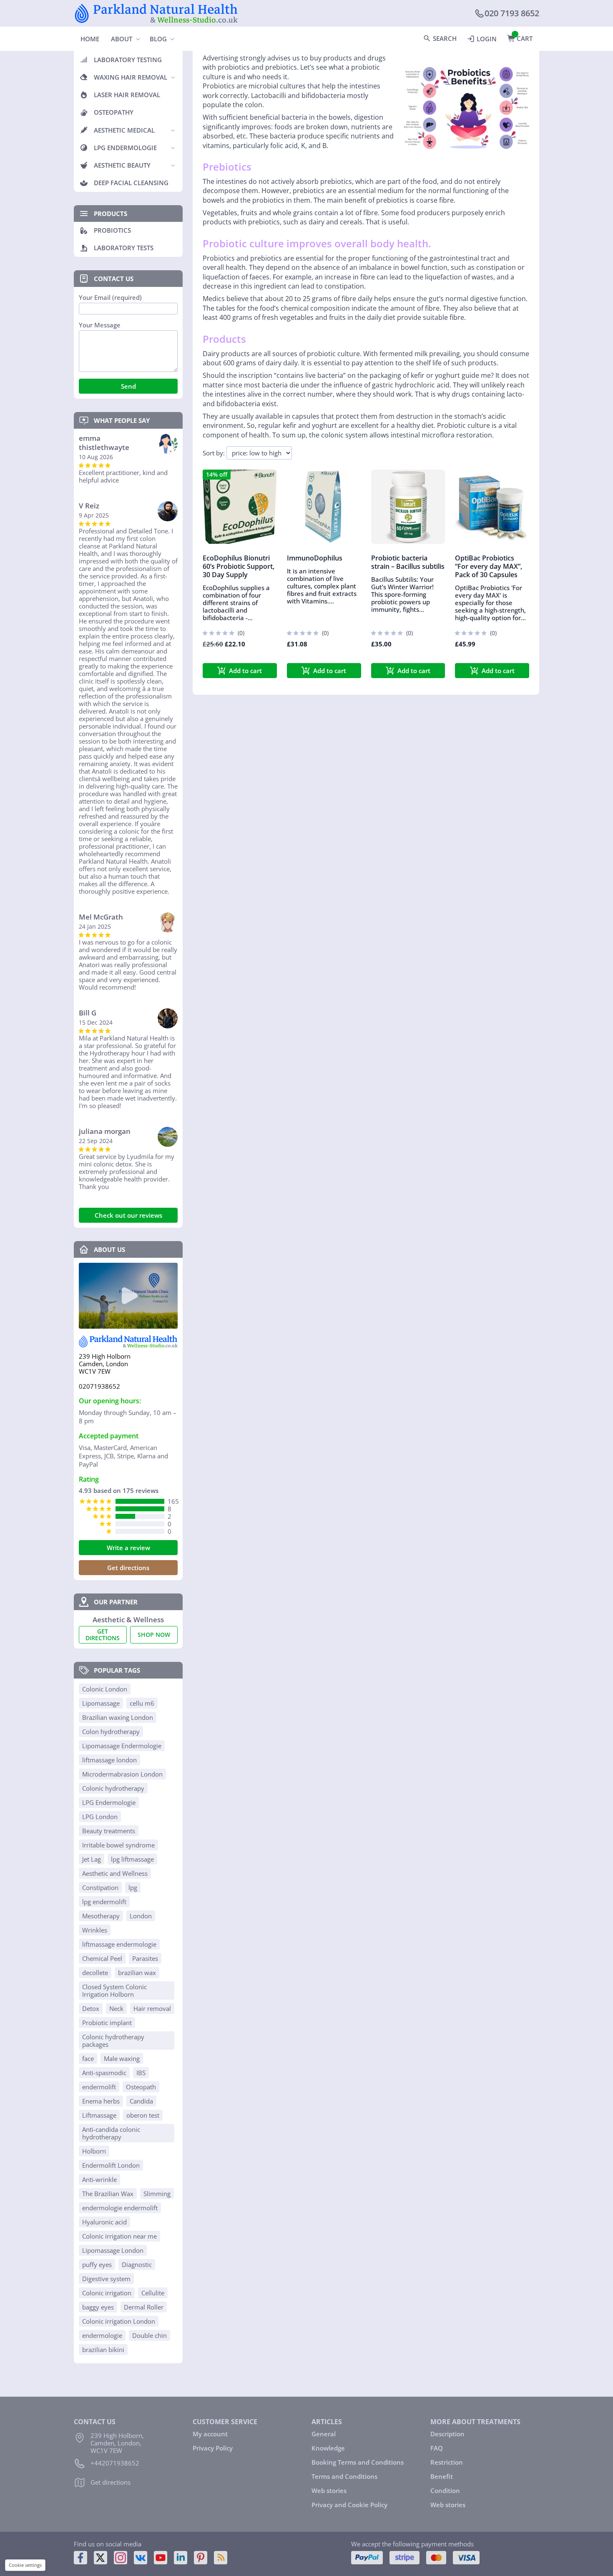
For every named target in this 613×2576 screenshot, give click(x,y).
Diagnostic (137, 2264)
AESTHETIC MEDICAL (124, 130)
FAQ (437, 2448)
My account (210, 2434)
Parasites (145, 1958)
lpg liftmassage (132, 1859)
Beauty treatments (109, 1831)
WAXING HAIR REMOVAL (131, 77)
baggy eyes (98, 2307)
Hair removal (152, 2008)
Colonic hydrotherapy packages (113, 2041)
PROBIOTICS (112, 230)
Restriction (447, 2462)
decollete (95, 1973)
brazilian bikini (103, 2350)
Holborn (94, 2151)
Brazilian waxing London (118, 1717)
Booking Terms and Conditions (358, 2462)
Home (90, 39)
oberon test (143, 2115)
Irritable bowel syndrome (118, 1845)
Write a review (128, 1548)
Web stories (329, 2491)
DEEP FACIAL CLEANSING (131, 183)
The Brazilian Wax (108, 2194)
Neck (116, 2008)
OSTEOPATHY (114, 112)
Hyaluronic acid (104, 2222)
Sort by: (214, 453)
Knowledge (328, 2448)
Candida (141, 2101)
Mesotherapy (101, 1916)
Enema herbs (101, 2101)
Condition (445, 2491)
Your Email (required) (110, 298)
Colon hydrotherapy (111, 1732)
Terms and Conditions (344, 2476)
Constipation (100, 1887)
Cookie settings (25, 2565)
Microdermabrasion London (122, 1774)
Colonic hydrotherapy (113, 1788)
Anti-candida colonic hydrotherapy (111, 2133)
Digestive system (106, 2279)
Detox (91, 2008)
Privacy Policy (213, 2448)
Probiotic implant (107, 2023)
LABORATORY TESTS (124, 248)
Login (487, 39)
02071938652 (99, 1386)
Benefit (442, 2476)
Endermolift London (111, 2165)
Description (447, 2434)
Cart (525, 38)
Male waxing (122, 2058)
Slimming (157, 2194)
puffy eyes (97, 2264)
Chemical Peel (102, 1958)
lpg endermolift (104, 1902)
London (141, 1916)
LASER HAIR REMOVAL (127, 95)
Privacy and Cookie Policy (349, 2505)
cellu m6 (142, 1703)
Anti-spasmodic (104, 2073)
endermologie (102, 2335)
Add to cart (245, 671)
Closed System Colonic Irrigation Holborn (114, 1990)
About (122, 39)
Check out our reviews (128, 1215)
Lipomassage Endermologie (122, 1746)
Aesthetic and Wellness (115, 1873)
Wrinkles (95, 1930)
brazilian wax (137, 1973)
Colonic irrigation (107, 2293)
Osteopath (141, 2087)
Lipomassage (101, 1703)
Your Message (100, 325)
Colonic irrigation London (119, 2321)
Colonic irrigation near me (119, 2236)
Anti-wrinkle (99, 2179)
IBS (141, 2073)
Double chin (149, 2335)
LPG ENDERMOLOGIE (125, 148)
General (324, 2434)
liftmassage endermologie (119, 1944)
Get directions (128, 1568)
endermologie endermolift (120, 2208)
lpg (133, 1887)
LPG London (100, 1817)
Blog (158, 39)
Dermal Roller (144, 2307)
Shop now (154, 1635)
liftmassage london (109, 1760)
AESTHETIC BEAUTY (122, 165)
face (88, 2058)
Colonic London (105, 1689)
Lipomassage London (113, 2250)
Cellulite (153, 2293)
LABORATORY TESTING (128, 60)
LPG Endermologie (109, 1802)
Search (445, 38)
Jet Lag (92, 1859)
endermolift (99, 2087)
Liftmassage (99, 2115)
